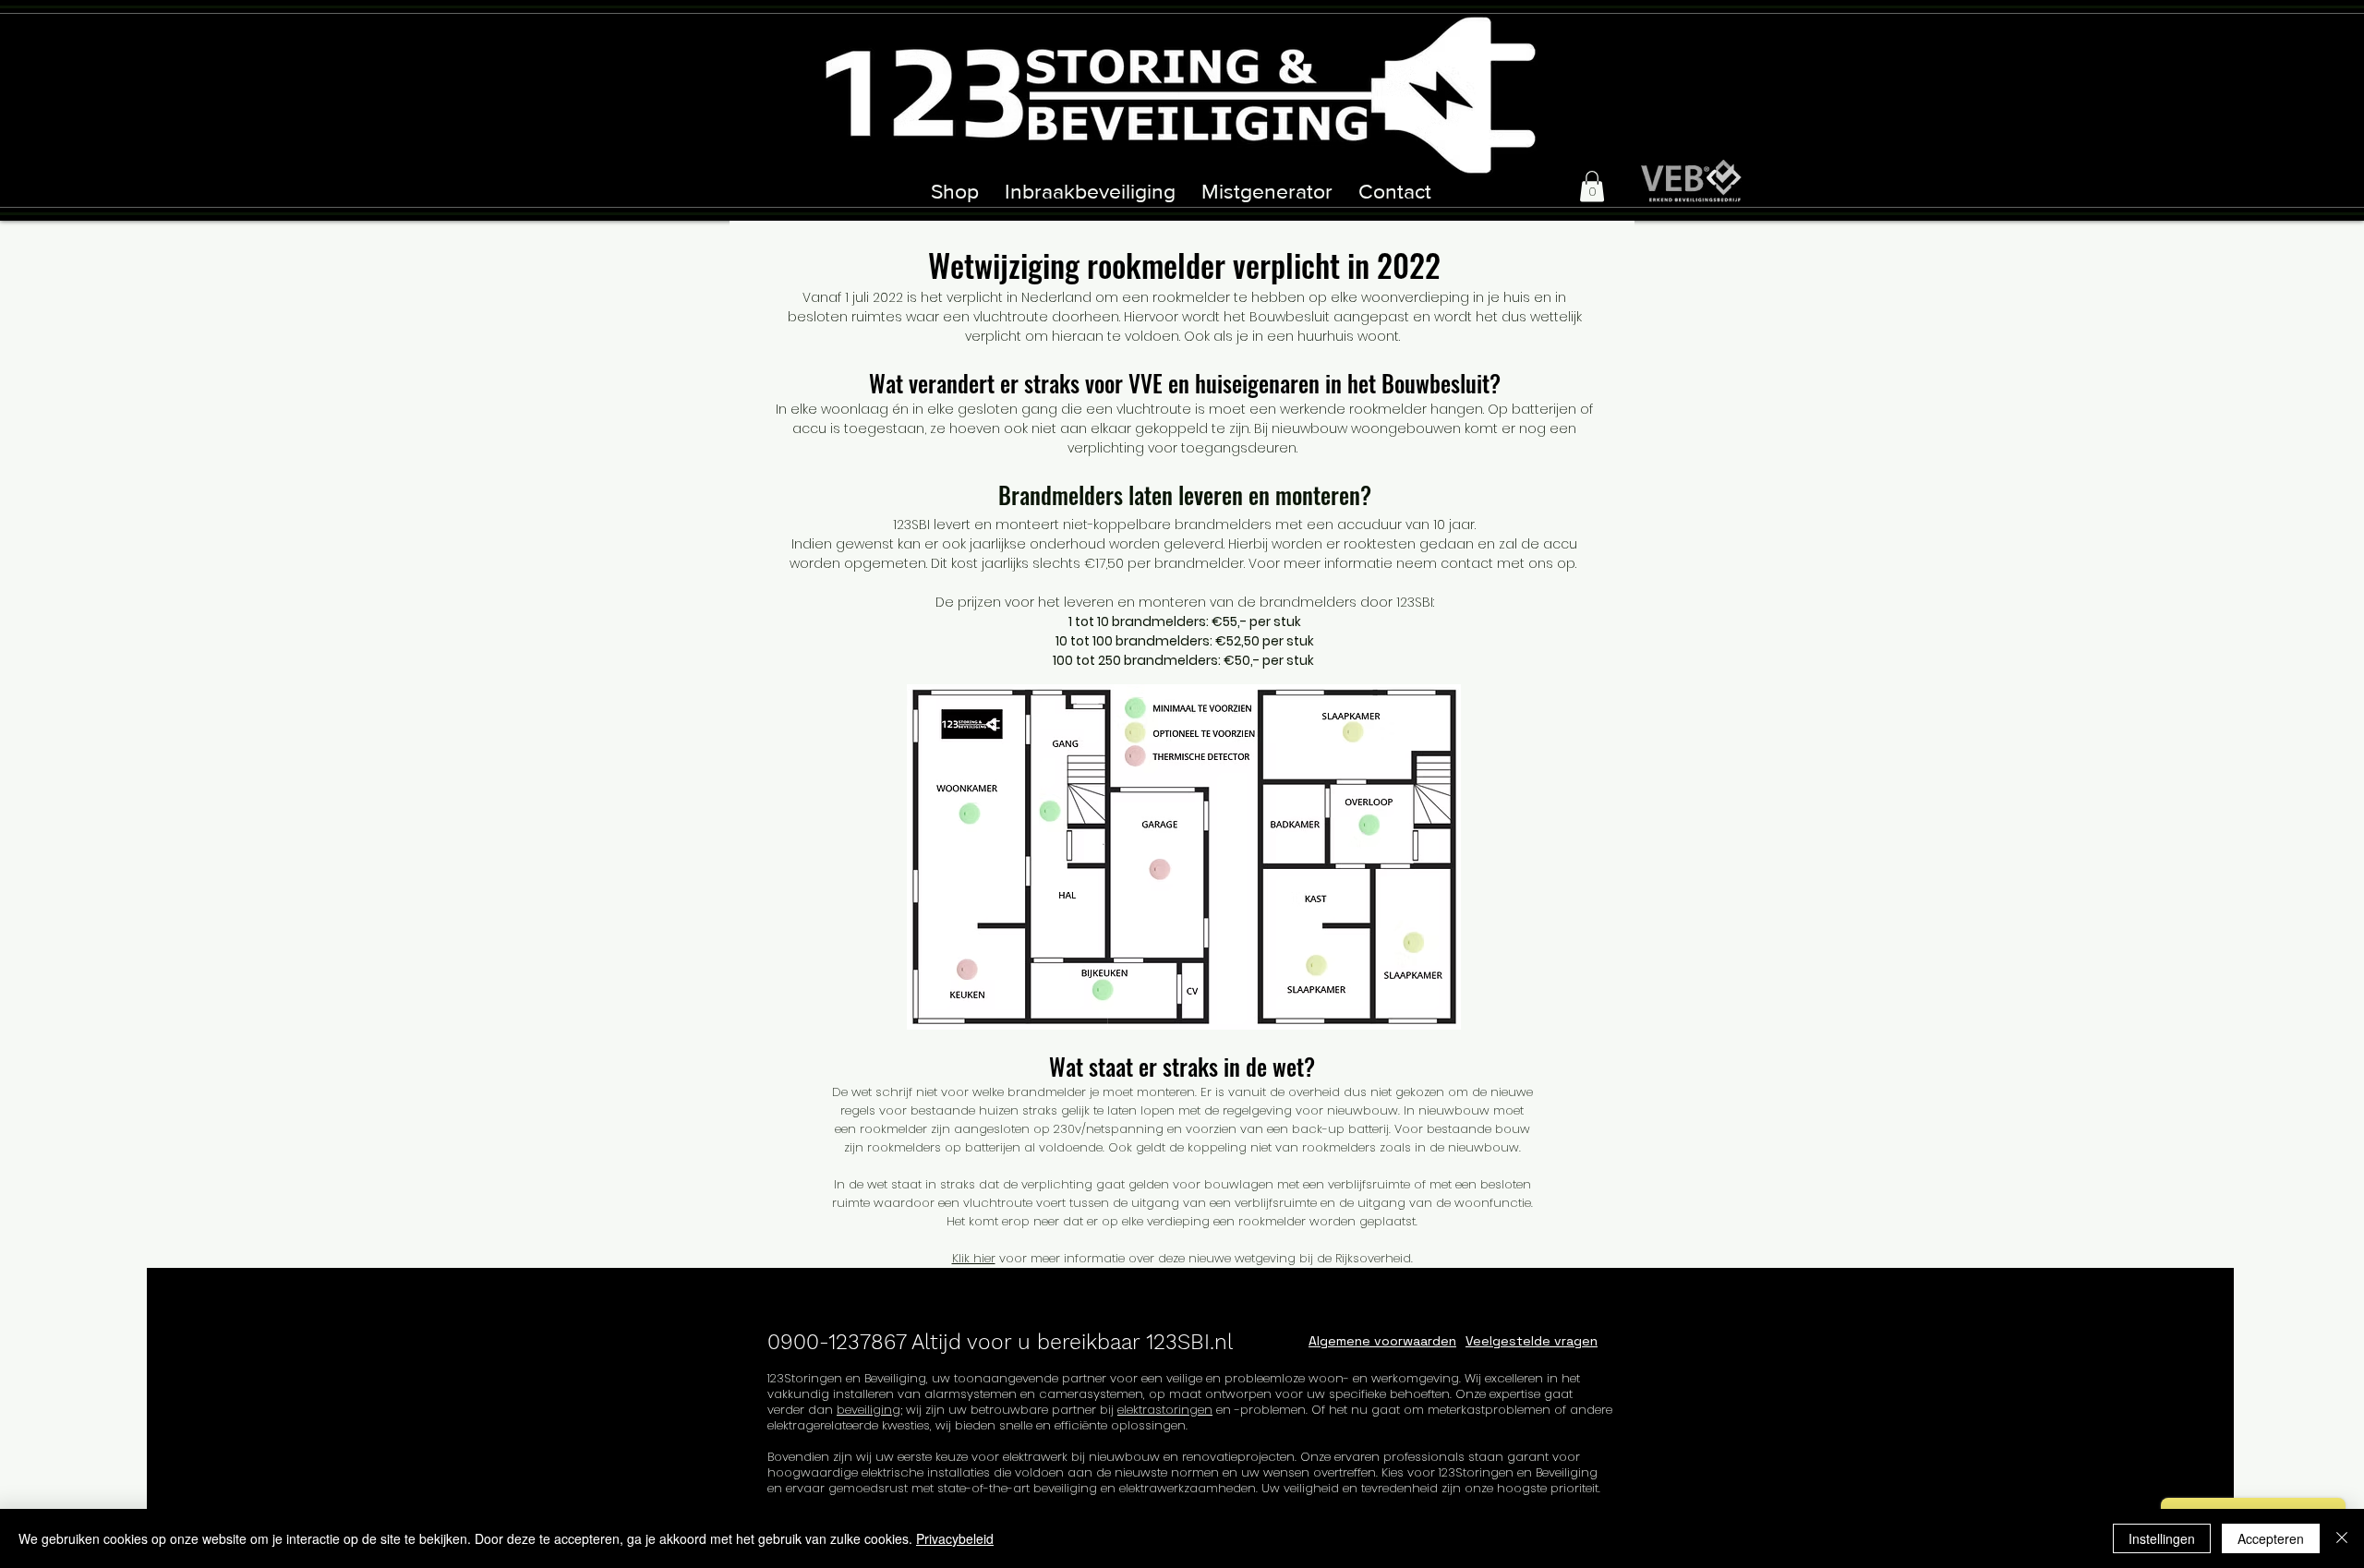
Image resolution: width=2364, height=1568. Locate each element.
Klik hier (974, 1258)
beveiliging (868, 1410)
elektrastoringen (1165, 1410)
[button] (1592, 186)
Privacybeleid (955, 1538)
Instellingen (2162, 1538)
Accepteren (2271, 1538)
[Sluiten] (2342, 1538)
